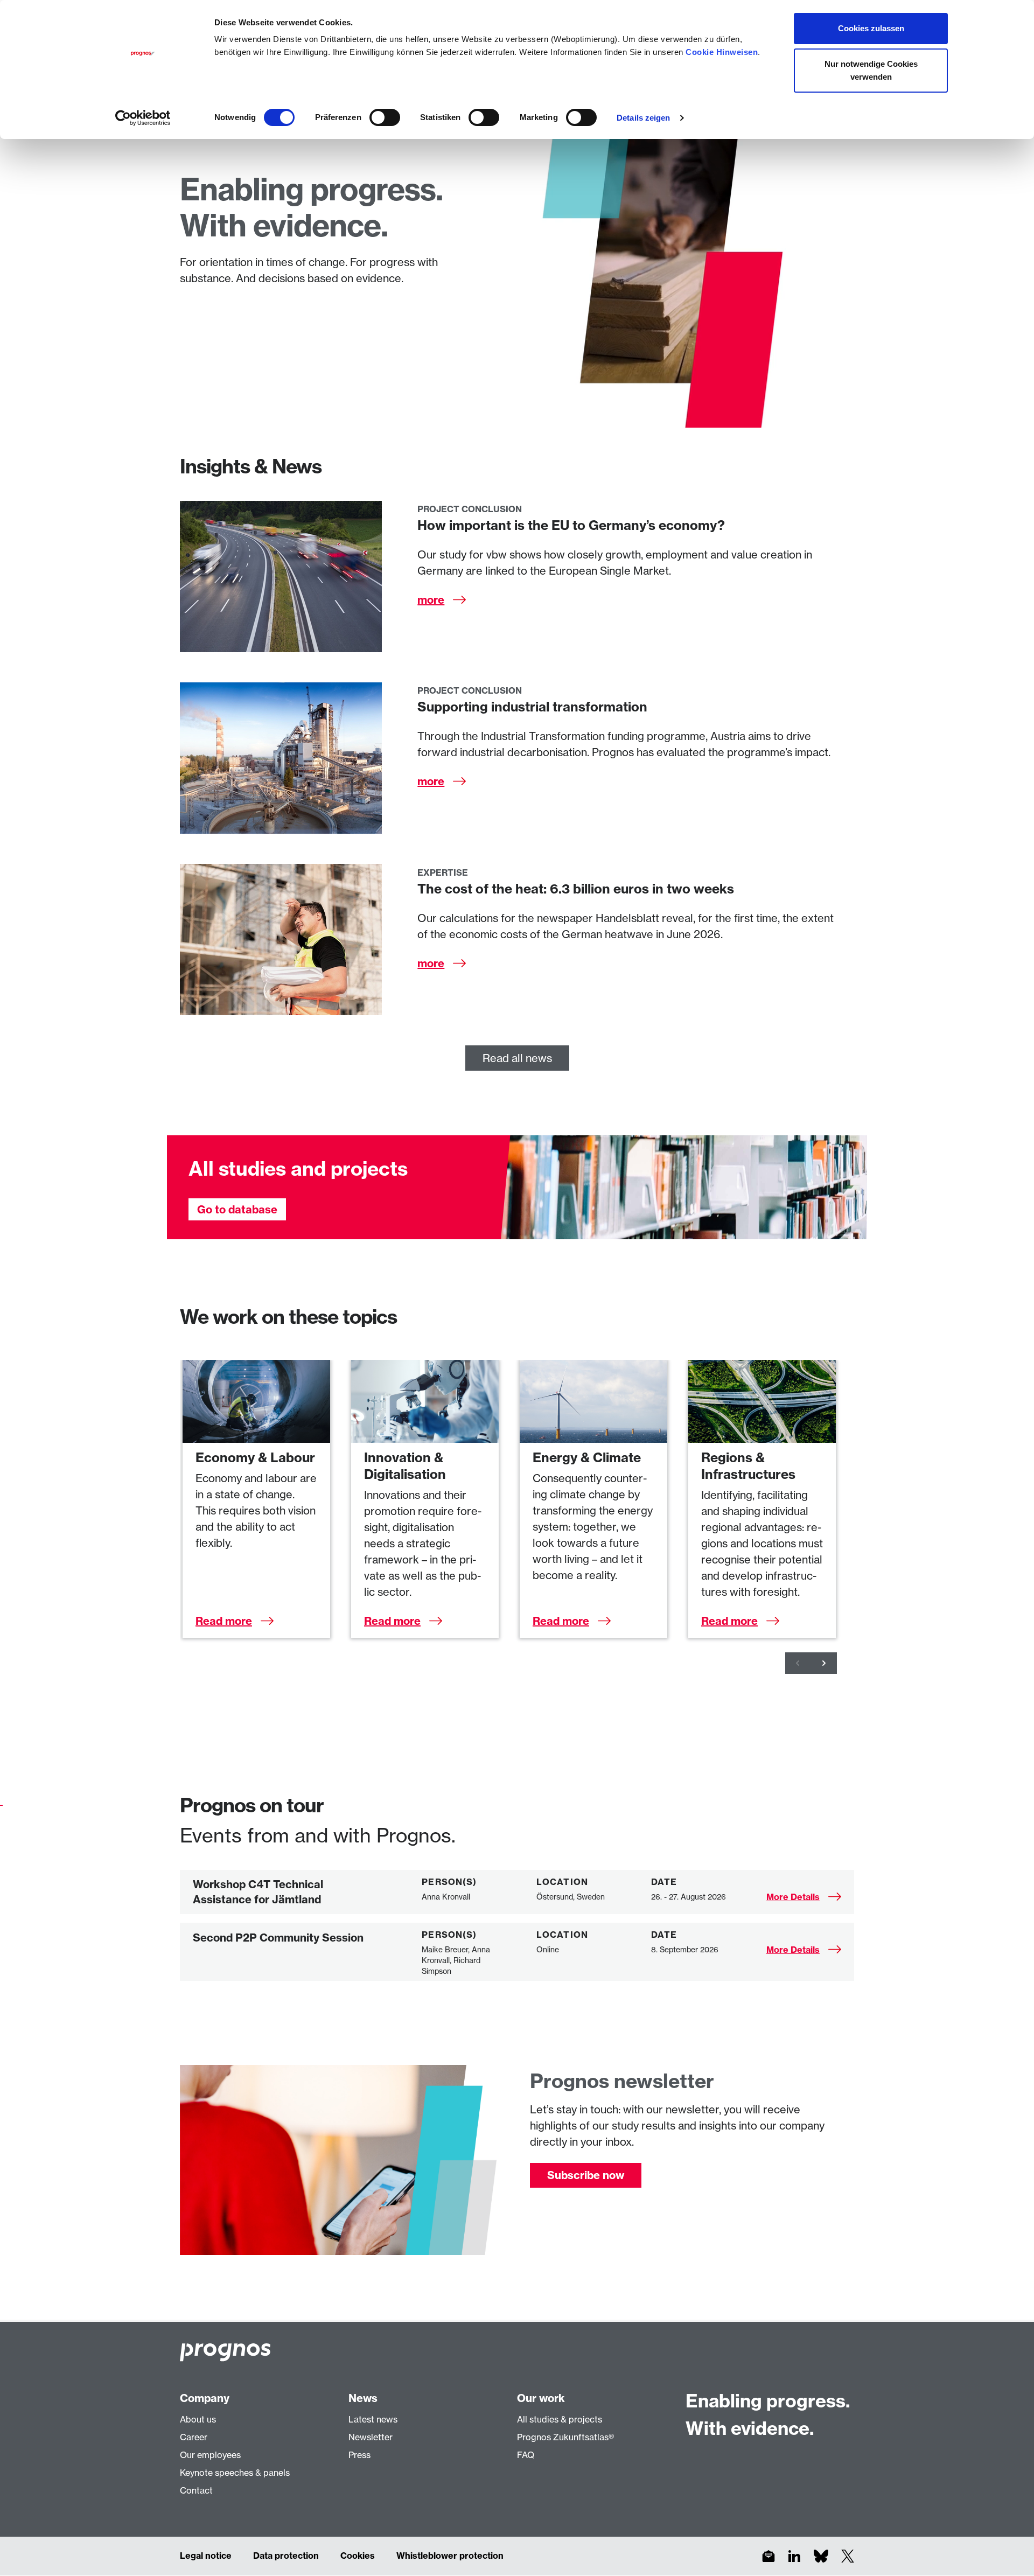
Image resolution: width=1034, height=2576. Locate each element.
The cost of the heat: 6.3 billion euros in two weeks (576, 889)
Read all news (517, 1058)
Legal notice (206, 2556)
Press (359, 2455)
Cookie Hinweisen (722, 52)
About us (198, 2419)
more (431, 600)
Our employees (210, 2455)
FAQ (526, 2455)
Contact (196, 2490)
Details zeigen (643, 118)
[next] (824, 1663)
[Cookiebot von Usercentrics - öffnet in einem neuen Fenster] (143, 118)
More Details (793, 1897)
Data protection (286, 2556)
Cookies (358, 2556)
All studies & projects (560, 2419)
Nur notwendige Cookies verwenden (871, 70)
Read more (224, 1621)
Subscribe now (586, 2175)
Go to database (237, 1209)
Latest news (373, 2419)
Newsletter (371, 2437)
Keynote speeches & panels (235, 2473)
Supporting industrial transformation (532, 707)
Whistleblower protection (450, 2556)
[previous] (798, 1663)
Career (194, 2437)
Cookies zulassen (871, 28)
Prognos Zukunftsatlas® (565, 2437)
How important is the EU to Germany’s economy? (571, 525)
